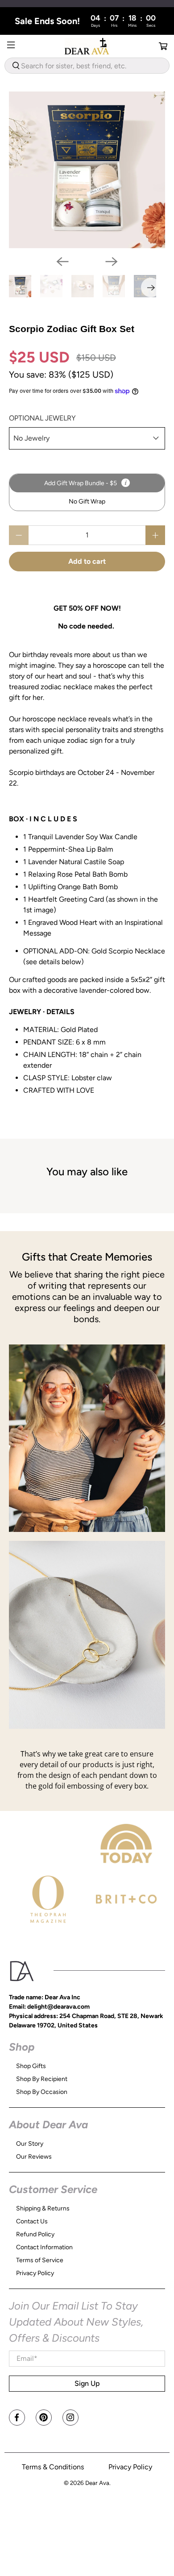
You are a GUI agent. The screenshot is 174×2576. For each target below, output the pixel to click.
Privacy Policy (35, 2273)
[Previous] (62, 262)
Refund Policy (35, 2234)
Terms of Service (40, 2260)
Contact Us (32, 2221)
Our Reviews (34, 2157)
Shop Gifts (31, 2066)
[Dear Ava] (87, 46)
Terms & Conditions (53, 2467)
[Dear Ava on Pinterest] (44, 2418)
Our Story (30, 2144)
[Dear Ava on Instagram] (70, 2418)
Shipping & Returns (43, 2208)
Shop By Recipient (42, 2079)
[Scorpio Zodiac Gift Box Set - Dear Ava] (87, 170)
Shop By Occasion (42, 2092)
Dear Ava (97, 2483)
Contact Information (44, 2247)
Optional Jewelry (42, 418)
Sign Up (87, 2383)
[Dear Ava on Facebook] (17, 2418)
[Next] (112, 262)
